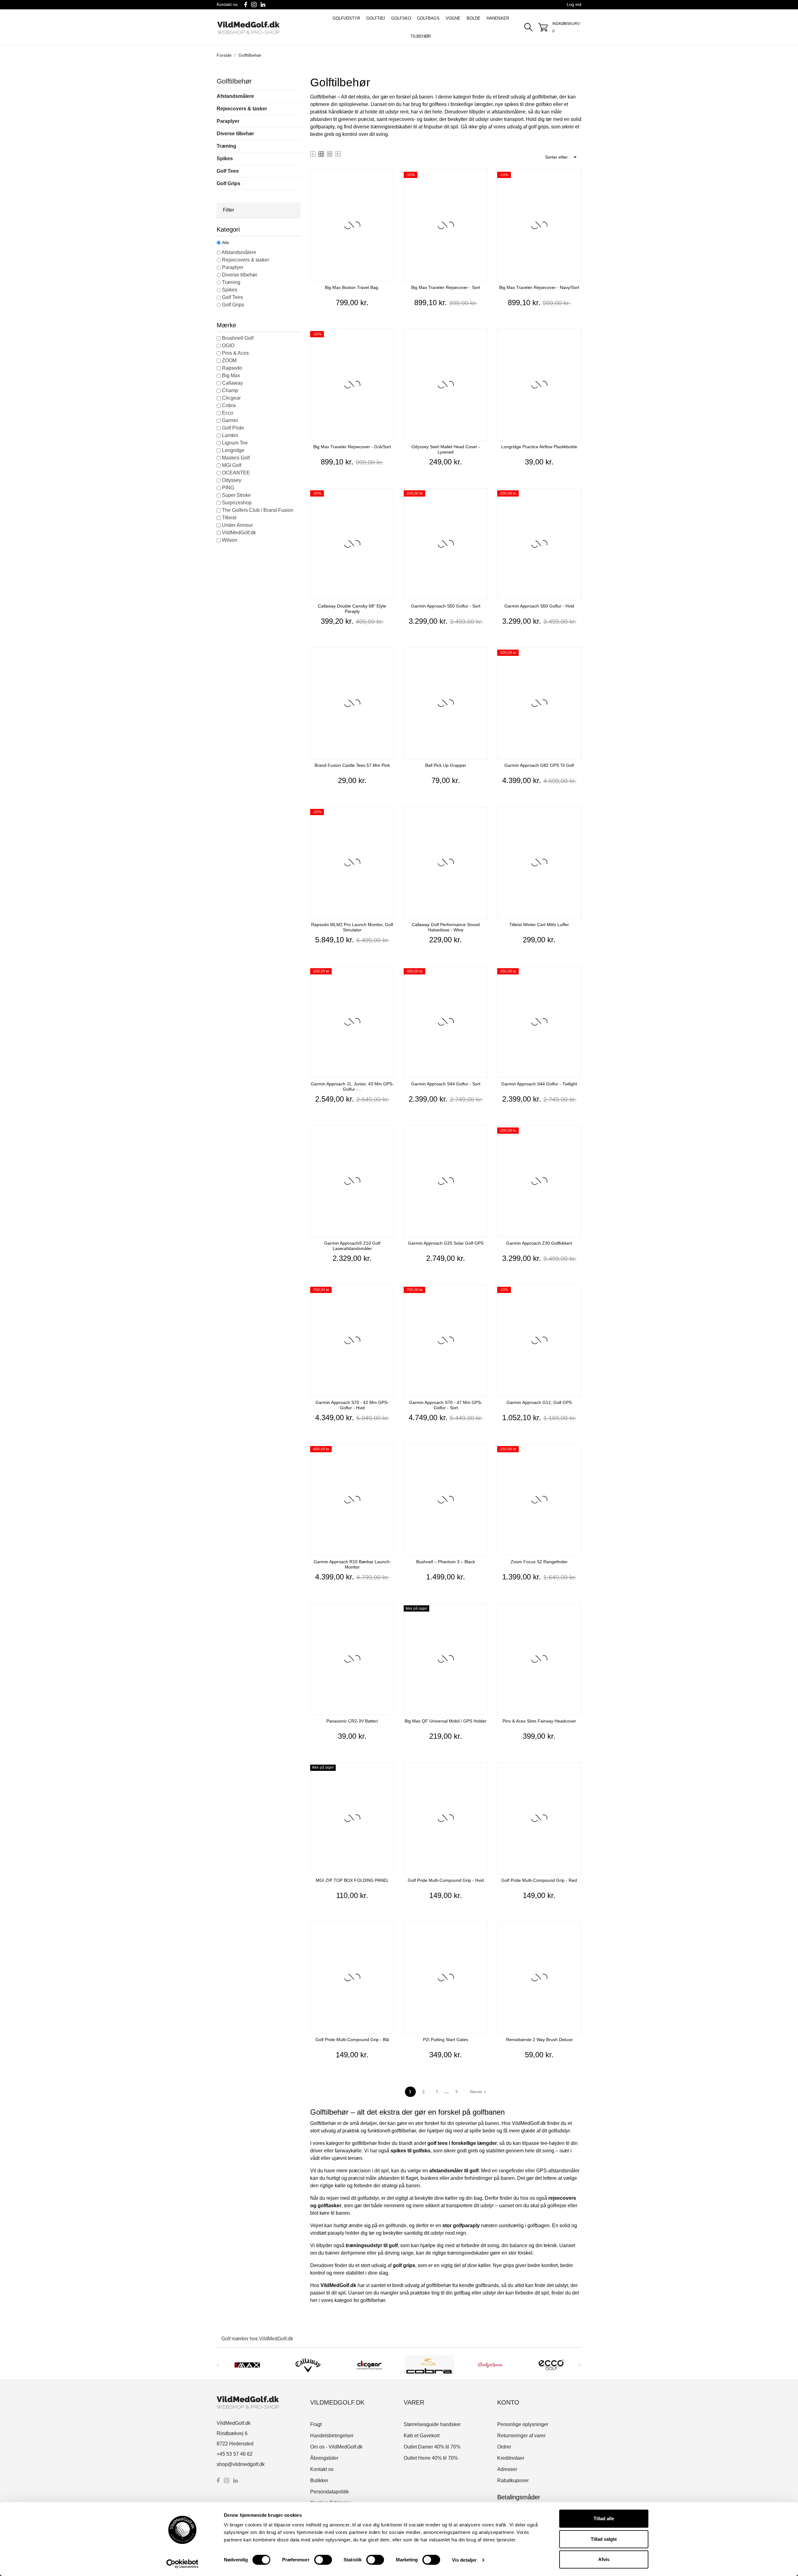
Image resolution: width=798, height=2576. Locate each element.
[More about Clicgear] (308, 2365)
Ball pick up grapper (446, 765)
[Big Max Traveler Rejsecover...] (481, 177)
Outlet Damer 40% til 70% (432, 2447)
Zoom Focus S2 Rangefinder (539, 1562)
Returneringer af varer (521, 2436)
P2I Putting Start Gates (446, 2040)
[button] (259, 210)
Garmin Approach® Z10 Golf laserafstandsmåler (352, 1246)
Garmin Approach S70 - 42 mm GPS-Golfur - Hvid (352, 1405)
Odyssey (232, 480)
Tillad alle (604, 2518)
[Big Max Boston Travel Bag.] (388, 177)
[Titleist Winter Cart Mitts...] (575, 814)
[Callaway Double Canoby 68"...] (388, 496)
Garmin (230, 420)
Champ (230, 390)
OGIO (228, 346)
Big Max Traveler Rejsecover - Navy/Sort (539, 287)
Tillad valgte (604, 2539)
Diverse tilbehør (235, 134)
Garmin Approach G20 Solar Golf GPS (446, 1243)
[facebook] (246, 5)
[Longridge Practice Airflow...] (575, 336)
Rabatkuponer (513, 2480)
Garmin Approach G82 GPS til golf (539, 765)
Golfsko (401, 18)
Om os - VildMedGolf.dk (336, 2447)
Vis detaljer (464, 2560)
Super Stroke (236, 495)
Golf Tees (228, 171)
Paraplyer (228, 121)
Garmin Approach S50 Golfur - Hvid (539, 606)
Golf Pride (233, 428)
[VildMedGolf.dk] (261, 28)
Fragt (316, 2424)
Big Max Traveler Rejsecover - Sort (446, 287)
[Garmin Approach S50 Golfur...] (481, 496)
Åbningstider (324, 2458)
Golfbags (428, 18)
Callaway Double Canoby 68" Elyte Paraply (352, 609)
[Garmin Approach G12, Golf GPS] (575, 1292)
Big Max (231, 375)
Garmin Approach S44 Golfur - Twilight (539, 1084)
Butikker (319, 2480)
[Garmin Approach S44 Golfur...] (481, 974)
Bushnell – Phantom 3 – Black (446, 1562)
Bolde (474, 18)
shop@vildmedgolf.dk (241, 2464)
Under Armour (237, 525)
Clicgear (231, 398)
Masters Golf (236, 458)
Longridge (233, 450)
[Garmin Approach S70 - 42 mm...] (388, 1292)
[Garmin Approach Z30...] (575, 1133)
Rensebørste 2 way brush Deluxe (539, 2040)
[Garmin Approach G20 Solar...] (481, 1133)
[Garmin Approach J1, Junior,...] (388, 974)
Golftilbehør (234, 81)
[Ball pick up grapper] (481, 655)
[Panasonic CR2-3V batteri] (388, 1611)
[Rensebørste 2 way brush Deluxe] (575, 1929)
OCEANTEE (236, 473)
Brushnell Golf (238, 338)
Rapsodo (232, 368)
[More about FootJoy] (551, 2365)
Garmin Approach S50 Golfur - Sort (446, 606)
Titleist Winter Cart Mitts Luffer (539, 925)
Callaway (232, 383)
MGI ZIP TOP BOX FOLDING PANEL (352, 1880)
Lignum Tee (235, 443)
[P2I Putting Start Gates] (481, 1929)
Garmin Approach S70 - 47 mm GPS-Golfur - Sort (446, 1405)
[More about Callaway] (247, 2365)
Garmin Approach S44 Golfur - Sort (446, 1084)
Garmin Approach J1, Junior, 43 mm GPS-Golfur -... (352, 1086)
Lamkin (230, 435)
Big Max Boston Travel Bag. (352, 287)
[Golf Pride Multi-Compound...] (481, 1770)
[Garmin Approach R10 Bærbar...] (388, 1451)
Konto (508, 2402)
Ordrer (504, 2447)
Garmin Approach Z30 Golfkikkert (539, 1243)
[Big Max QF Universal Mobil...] (481, 1611)
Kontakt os (227, 4)
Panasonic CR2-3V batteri (352, 1721)
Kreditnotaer (511, 2458)
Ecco (228, 413)
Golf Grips (228, 183)
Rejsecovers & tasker (242, 109)
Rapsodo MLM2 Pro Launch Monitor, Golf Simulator (352, 927)
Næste (479, 2092)
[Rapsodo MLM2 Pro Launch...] (388, 814)
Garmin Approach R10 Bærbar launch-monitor (352, 1564)
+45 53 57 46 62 (235, 2454)
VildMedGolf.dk (239, 533)
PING (228, 488)
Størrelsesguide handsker (432, 2424)
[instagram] (254, 5)
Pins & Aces (235, 353)
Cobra (229, 405)
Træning (226, 146)
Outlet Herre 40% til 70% (431, 2458)
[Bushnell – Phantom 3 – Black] (481, 1451)
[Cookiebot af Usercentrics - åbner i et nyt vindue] (183, 2564)
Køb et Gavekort (422, 2436)
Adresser (507, 2469)
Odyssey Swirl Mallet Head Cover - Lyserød (446, 449)
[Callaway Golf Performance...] (481, 814)
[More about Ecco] (490, 2365)
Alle (226, 243)
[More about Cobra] (369, 2365)
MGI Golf (232, 465)
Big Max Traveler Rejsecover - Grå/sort (352, 447)
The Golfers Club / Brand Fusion (258, 510)
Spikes (225, 159)
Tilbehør (421, 36)
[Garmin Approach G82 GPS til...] (575, 655)
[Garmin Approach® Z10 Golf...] (388, 1133)
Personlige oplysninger (523, 2424)
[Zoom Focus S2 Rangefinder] (575, 1451)
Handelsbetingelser (332, 2436)
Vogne (453, 18)
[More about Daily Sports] (430, 2365)
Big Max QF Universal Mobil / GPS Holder (446, 1721)
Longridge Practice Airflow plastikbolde (539, 447)
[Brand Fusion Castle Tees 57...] (388, 655)
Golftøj (376, 18)
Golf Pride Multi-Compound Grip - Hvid (446, 1880)
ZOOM (229, 360)
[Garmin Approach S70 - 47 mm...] (481, 1292)
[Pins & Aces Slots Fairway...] (575, 1611)
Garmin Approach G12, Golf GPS (539, 1402)
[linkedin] (263, 5)
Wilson (230, 540)
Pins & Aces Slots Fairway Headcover (539, 1721)
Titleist (229, 518)
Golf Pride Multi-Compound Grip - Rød (539, 1880)
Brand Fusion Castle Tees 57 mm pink (352, 765)
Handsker (498, 18)
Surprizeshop (237, 503)
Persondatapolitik (329, 2492)
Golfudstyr (346, 18)
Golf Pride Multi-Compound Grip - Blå (352, 2040)
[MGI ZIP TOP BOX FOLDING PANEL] (388, 1770)
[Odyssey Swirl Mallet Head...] (481, 336)
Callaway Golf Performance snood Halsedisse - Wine (446, 927)
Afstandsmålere (235, 96)
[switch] (323, 2560)
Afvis (604, 2559)
